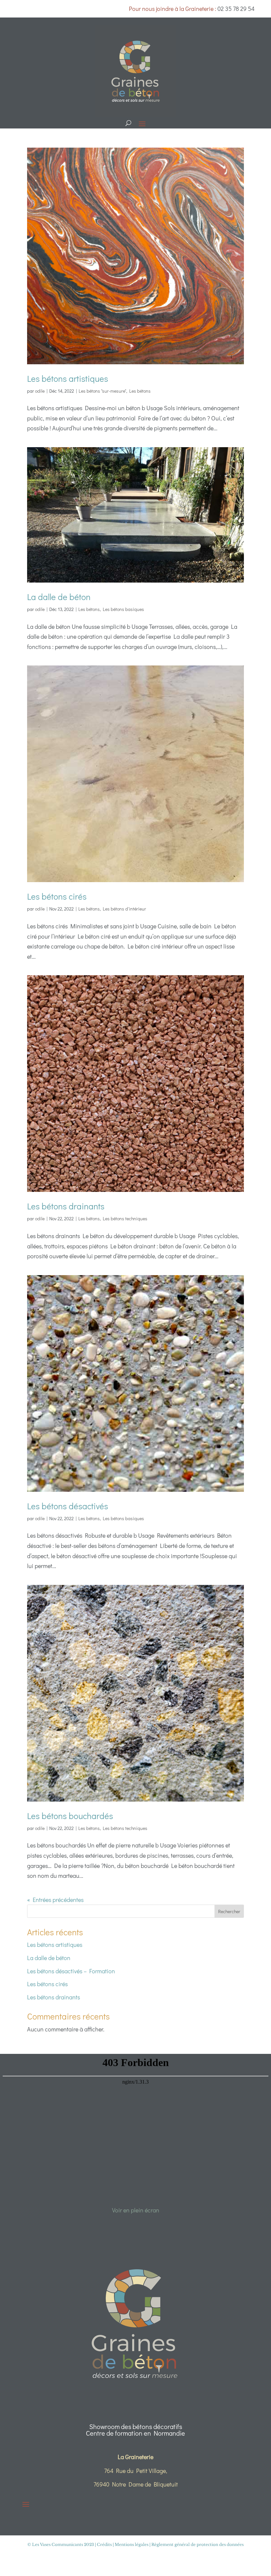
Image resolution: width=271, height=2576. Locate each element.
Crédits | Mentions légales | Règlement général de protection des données (170, 2544)
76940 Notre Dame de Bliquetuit (136, 2484)
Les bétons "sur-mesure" (102, 391)
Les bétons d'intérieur (124, 909)
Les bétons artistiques (68, 378)
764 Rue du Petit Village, (136, 2471)
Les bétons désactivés (68, 1506)
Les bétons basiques (123, 609)
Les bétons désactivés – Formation (71, 1971)
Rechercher (229, 1911)
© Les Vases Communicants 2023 (61, 2544)
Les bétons (140, 391)
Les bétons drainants (66, 1206)
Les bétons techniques (125, 1218)
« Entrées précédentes (55, 1900)
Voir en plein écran (136, 2210)
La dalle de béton (59, 597)
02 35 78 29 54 (236, 9)
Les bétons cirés (57, 896)
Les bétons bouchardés (70, 1816)
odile (40, 391)
